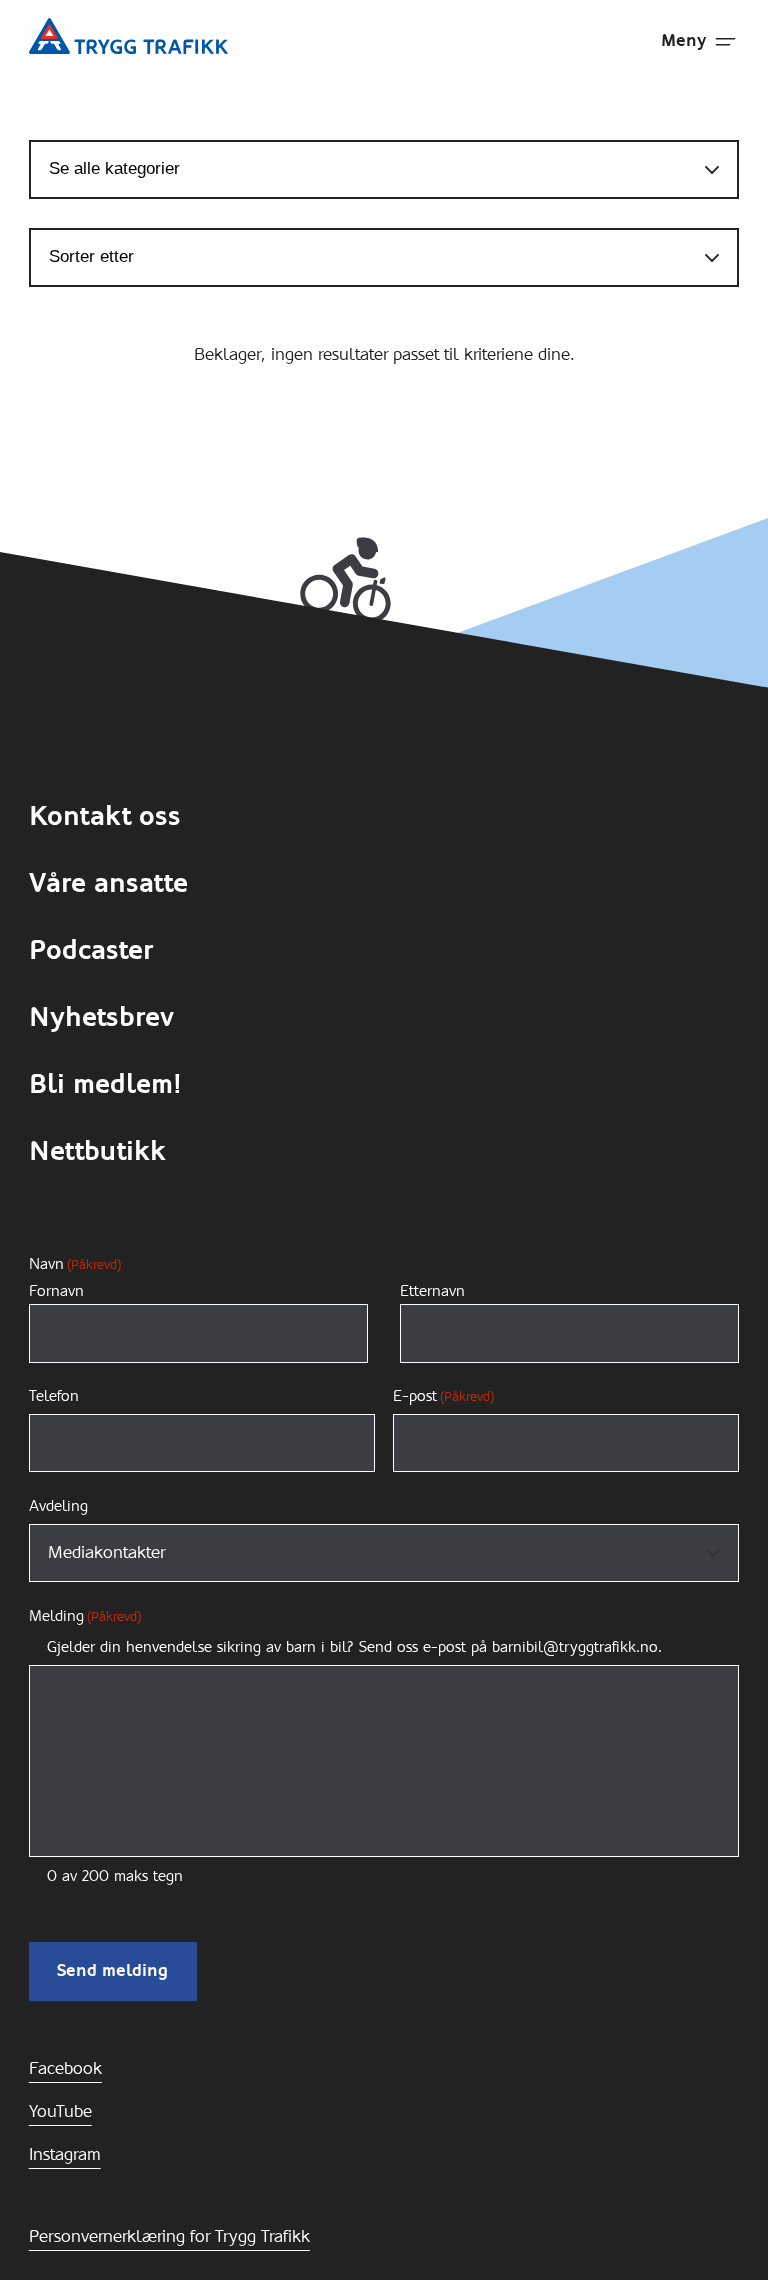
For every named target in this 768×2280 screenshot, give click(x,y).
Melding (85, 1616)
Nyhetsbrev (101, 1017)
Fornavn (56, 1291)
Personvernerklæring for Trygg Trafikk (169, 2236)
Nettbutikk (97, 1151)
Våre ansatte (108, 883)
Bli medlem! (105, 1084)
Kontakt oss (105, 816)
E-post (443, 1396)
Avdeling (58, 1506)
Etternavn (432, 1291)
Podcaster (91, 950)
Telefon (54, 1396)
